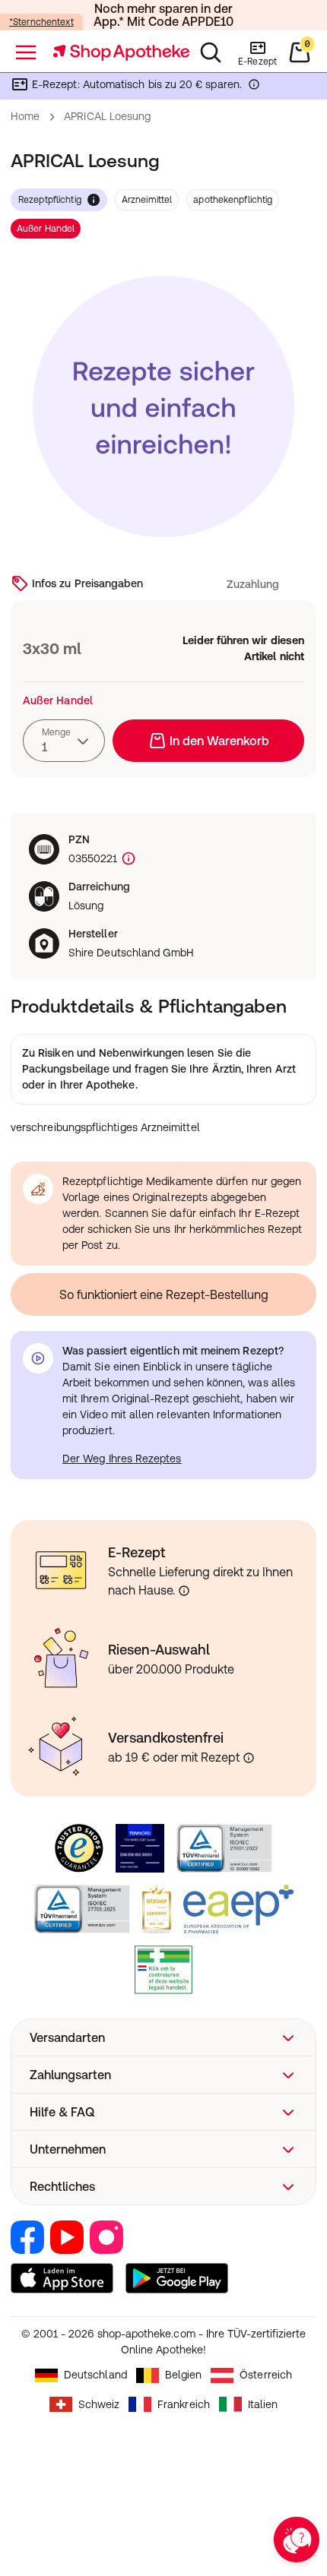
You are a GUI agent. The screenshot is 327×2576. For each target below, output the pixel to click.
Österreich (266, 2375)
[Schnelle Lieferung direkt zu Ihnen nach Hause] (184, 1591)
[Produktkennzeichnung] (127, 859)
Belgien (184, 2375)
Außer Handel (46, 229)
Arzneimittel (147, 200)
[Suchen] (211, 52)
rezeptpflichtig (50, 200)
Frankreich (184, 2404)
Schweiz (99, 2404)
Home (25, 116)
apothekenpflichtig (233, 200)
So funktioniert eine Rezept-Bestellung (164, 1294)
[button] (163, 2037)
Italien (263, 2404)
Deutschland (95, 2375)
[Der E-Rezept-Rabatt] (254, 87)
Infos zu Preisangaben (87, 583)
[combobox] (64, 741)
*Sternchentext (41, 22)
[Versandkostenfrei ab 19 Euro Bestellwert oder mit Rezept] (249, 1758)
